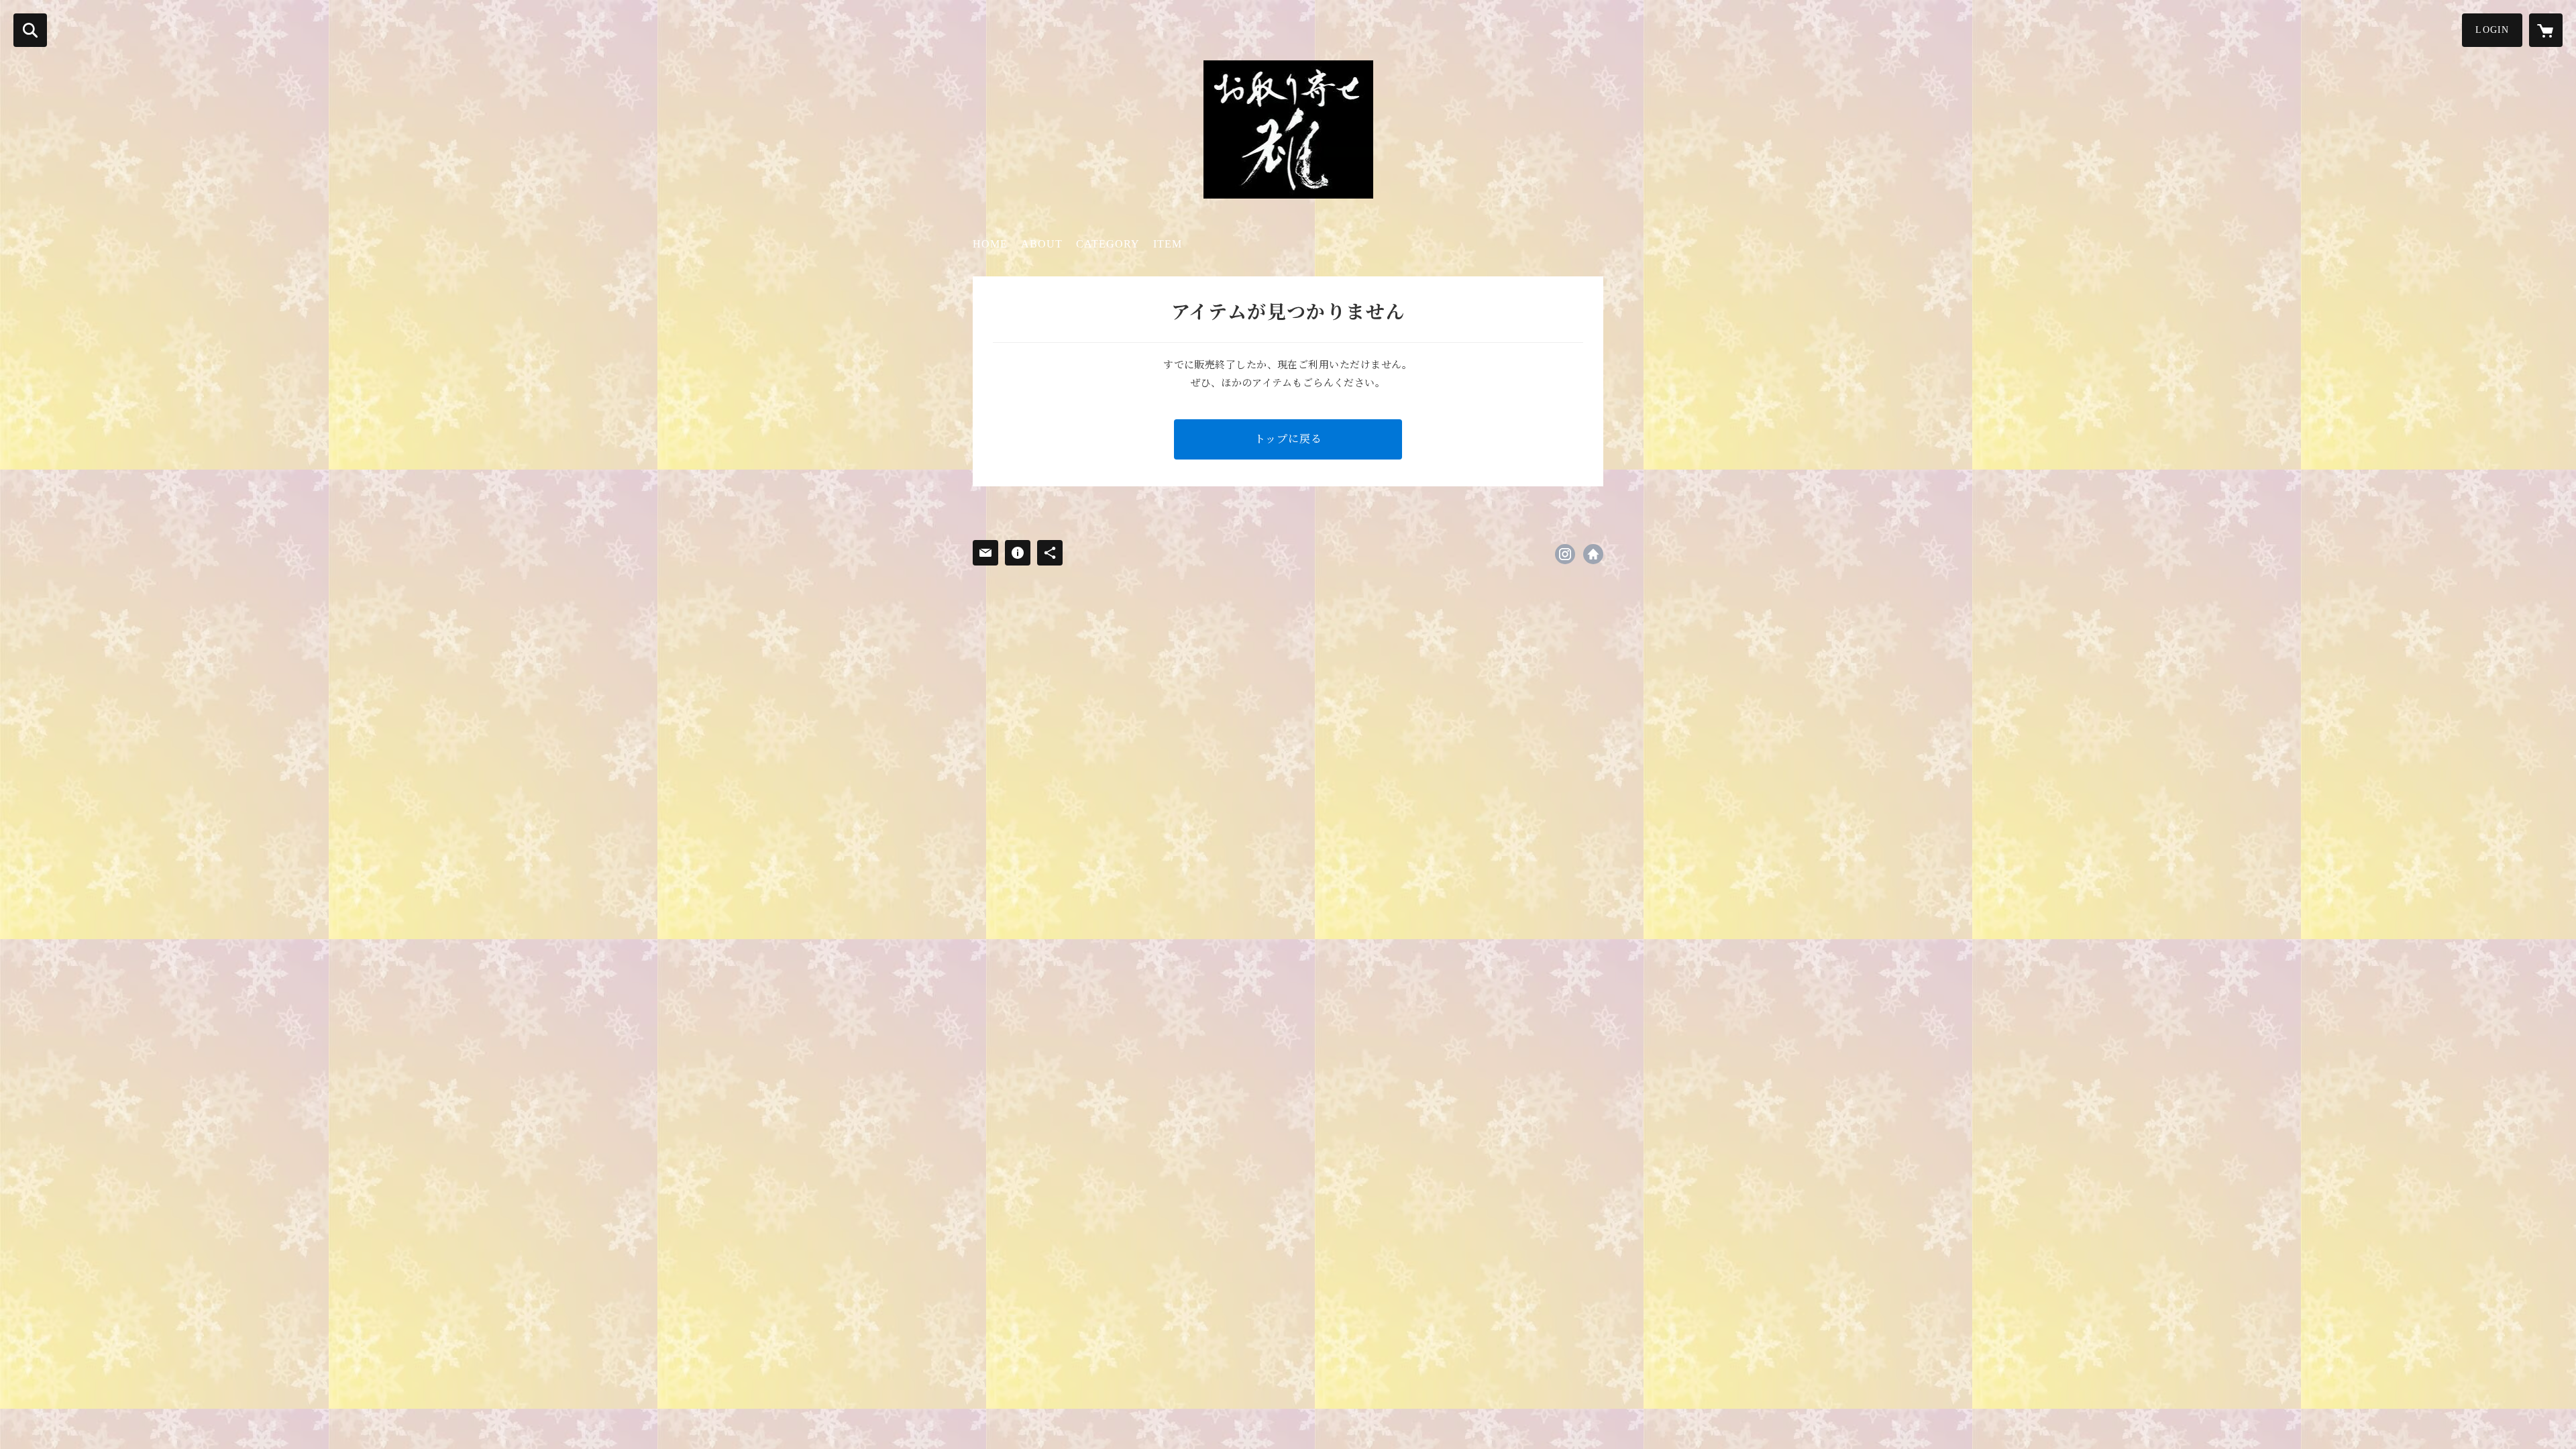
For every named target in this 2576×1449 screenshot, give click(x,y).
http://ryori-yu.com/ (1593, 554)
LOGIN (2492, 30)
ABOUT (1042, 244)
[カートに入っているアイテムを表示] (2546, 30)
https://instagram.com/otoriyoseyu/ (1565, 554)
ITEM (1168, 244)
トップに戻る (1288, 439)
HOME (990, 244)
